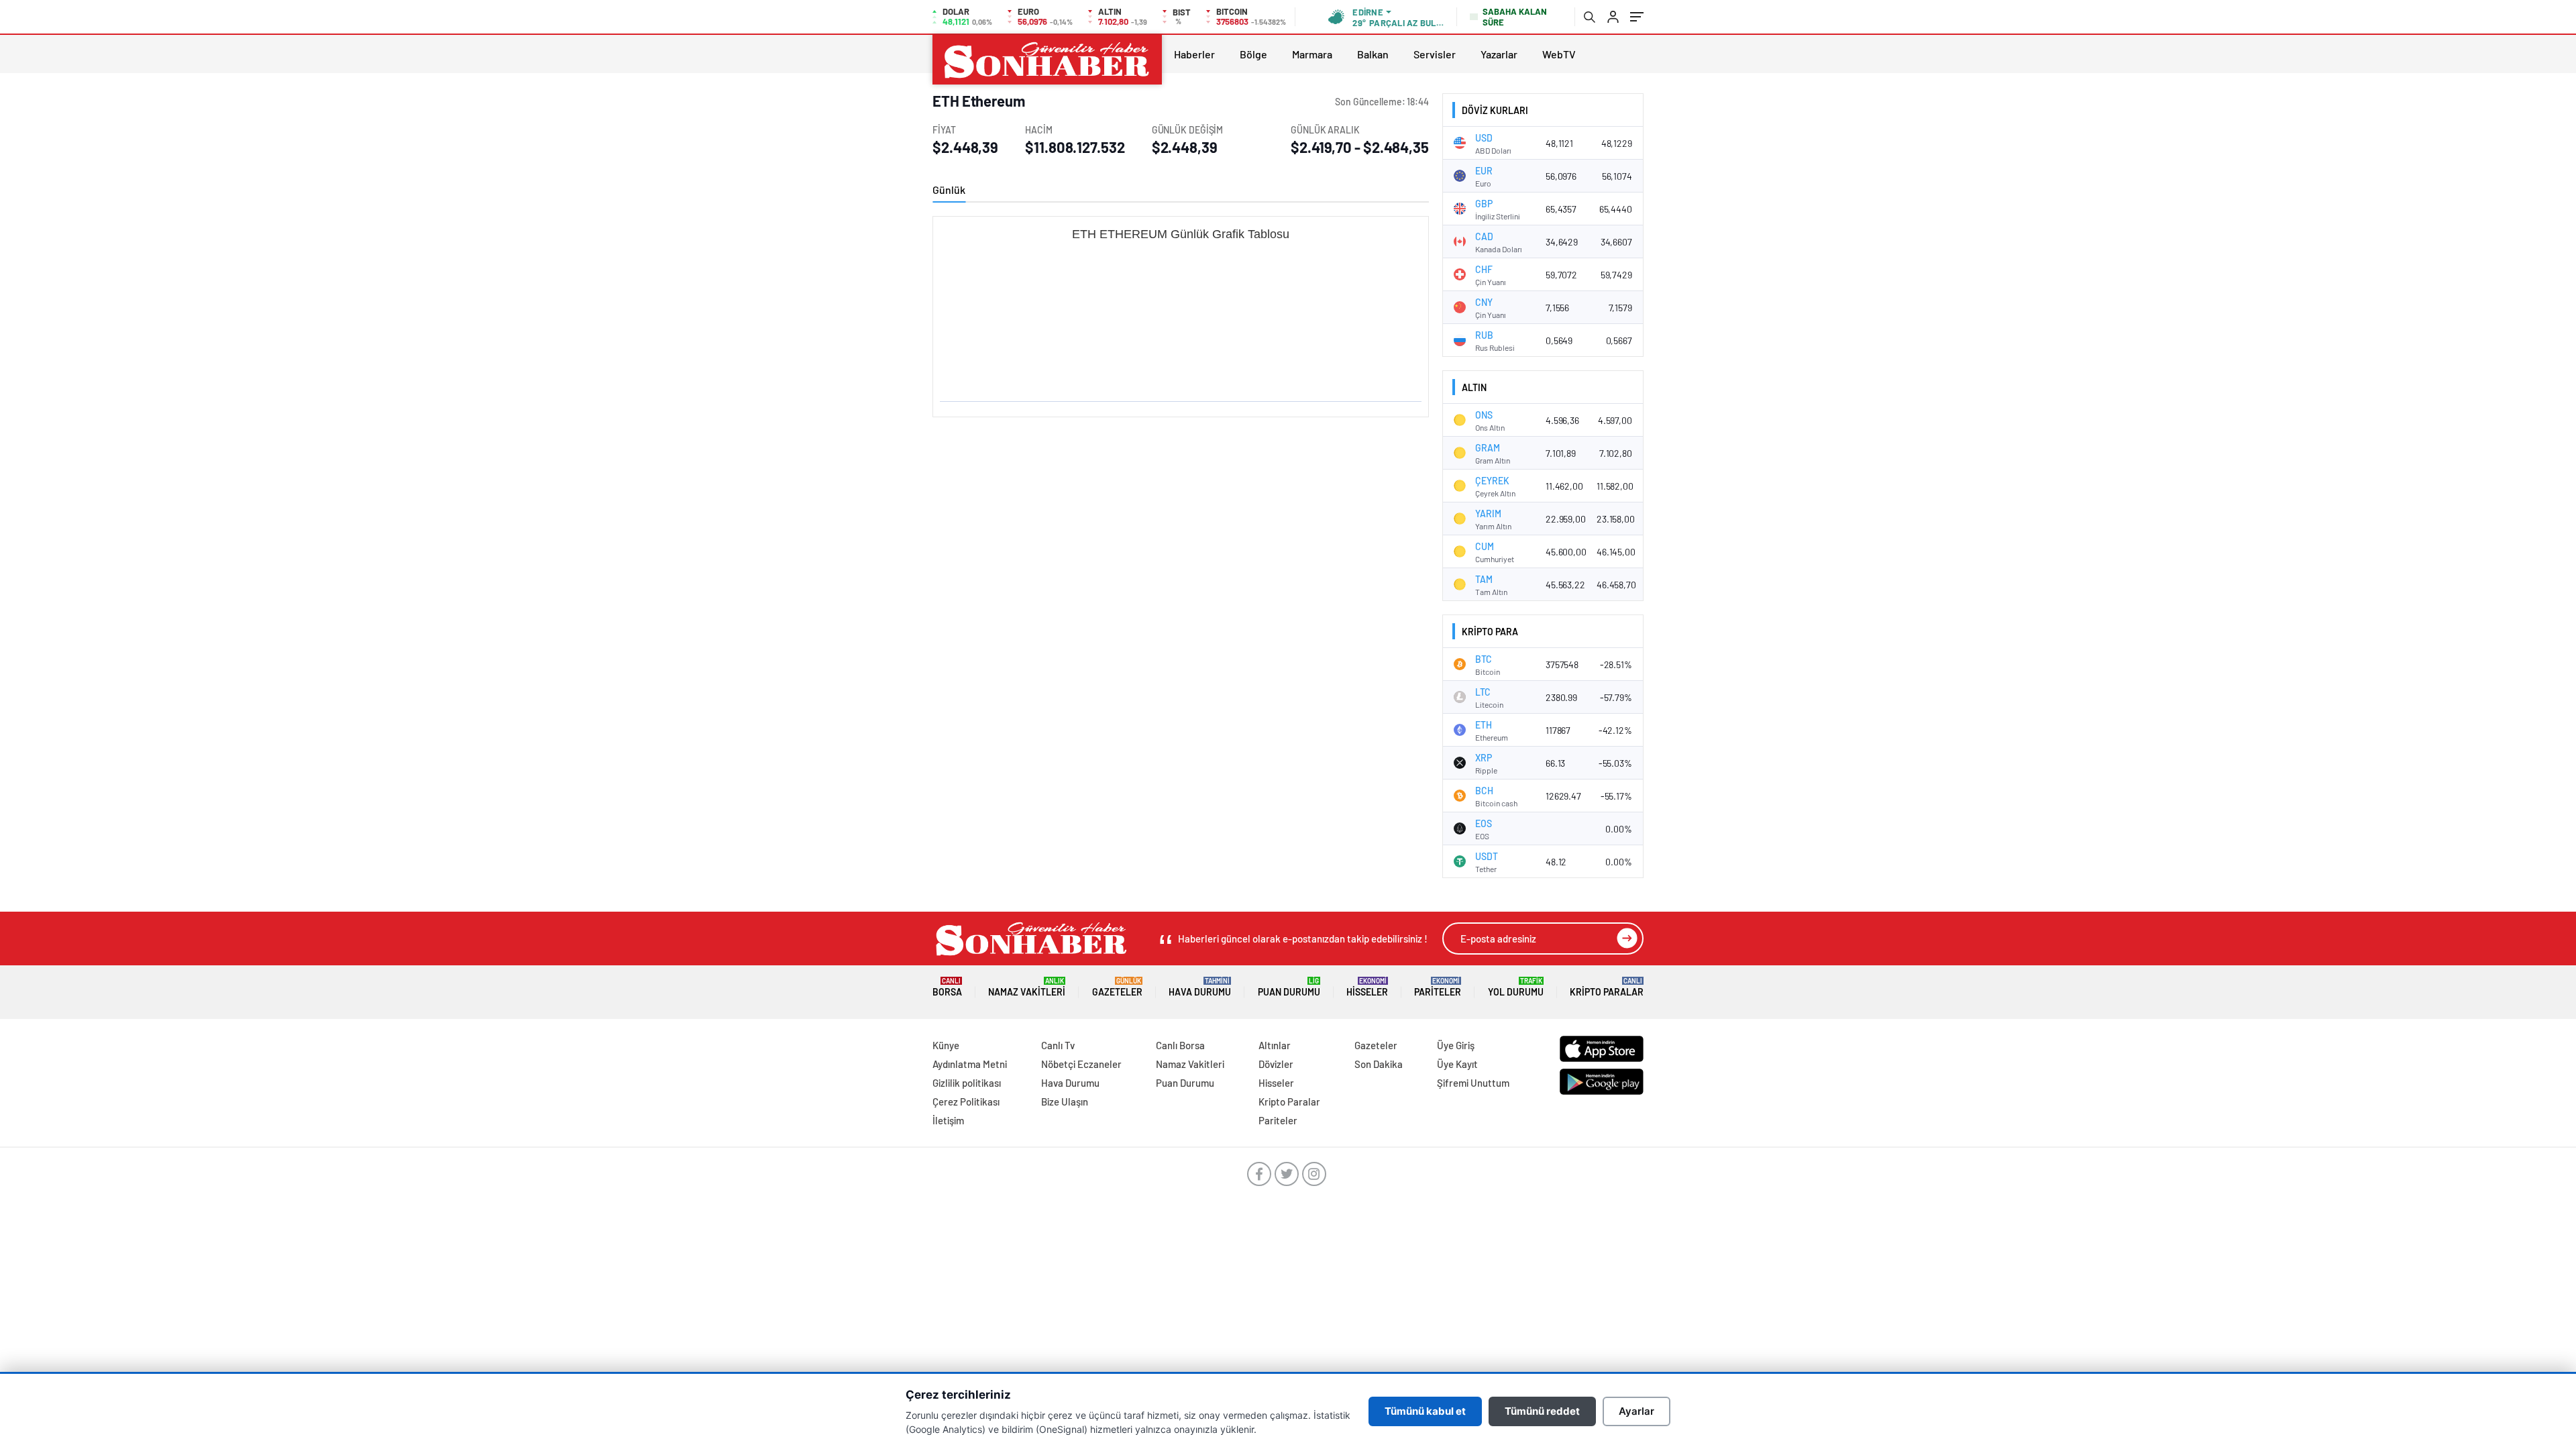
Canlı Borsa (1180, 1045)
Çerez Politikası (966, 1102)
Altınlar (1275, 1045)
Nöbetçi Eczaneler (1081, 1064)
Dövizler (1276, 1064)
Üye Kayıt (1457, 1064)
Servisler (1435, 54)
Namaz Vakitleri (1027, 987)
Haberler (1194, 54)
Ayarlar (1636, 1411)
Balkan (1373, 54)
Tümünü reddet (1542, 1411)
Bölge (1253, 54)
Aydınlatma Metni (970, 1064)
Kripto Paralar (1607, 987)
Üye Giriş (1456, 1045)
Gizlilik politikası (967, 1083)
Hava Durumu (1200, 987)
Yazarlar (1499, 54)
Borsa (947, 987)
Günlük (949, 190)
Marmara (1312, 54)
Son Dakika (1379, 1064)
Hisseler (1367, 987)
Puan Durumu (1289, 987)
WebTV (1559, 54)
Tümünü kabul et (1425, 1411)
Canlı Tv (1058, 1045)
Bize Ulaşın (1065, 1102)
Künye (946, 1045)
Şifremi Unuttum (1473, 1083)
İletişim (948, 1120)
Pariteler (1438, 987)
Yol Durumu (1516, 987)
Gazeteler (1117, 987)
